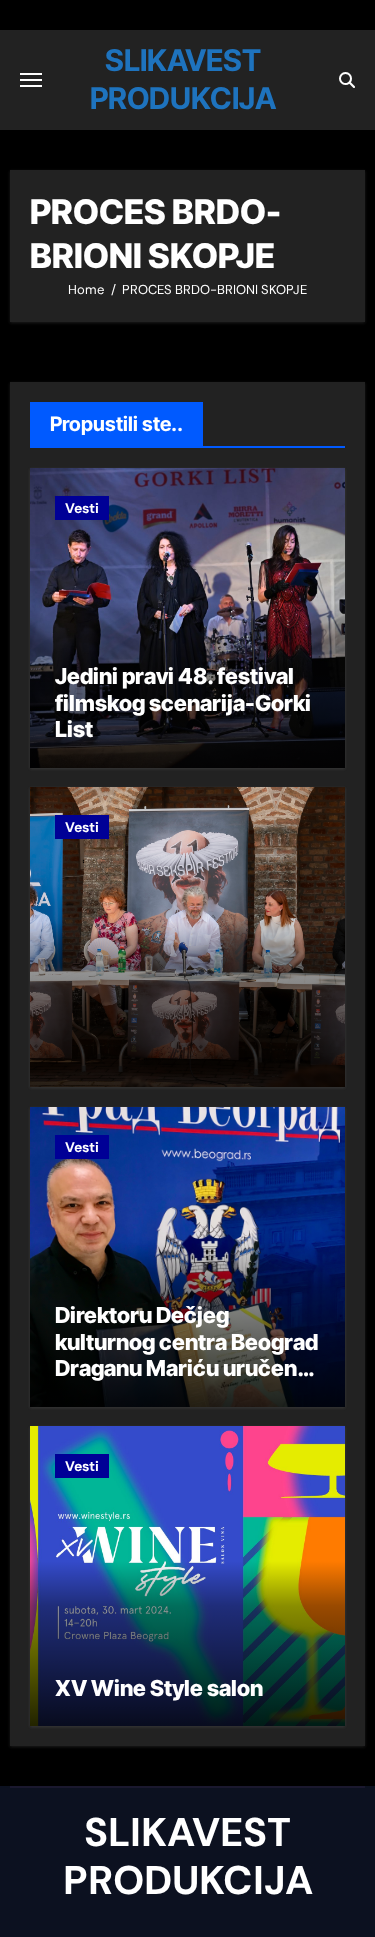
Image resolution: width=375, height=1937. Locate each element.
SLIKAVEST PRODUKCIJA (188, 1856)
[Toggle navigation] (31, 80)
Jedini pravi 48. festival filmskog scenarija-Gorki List (183, 702)
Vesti (82, 508)
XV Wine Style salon (159, 1688)
